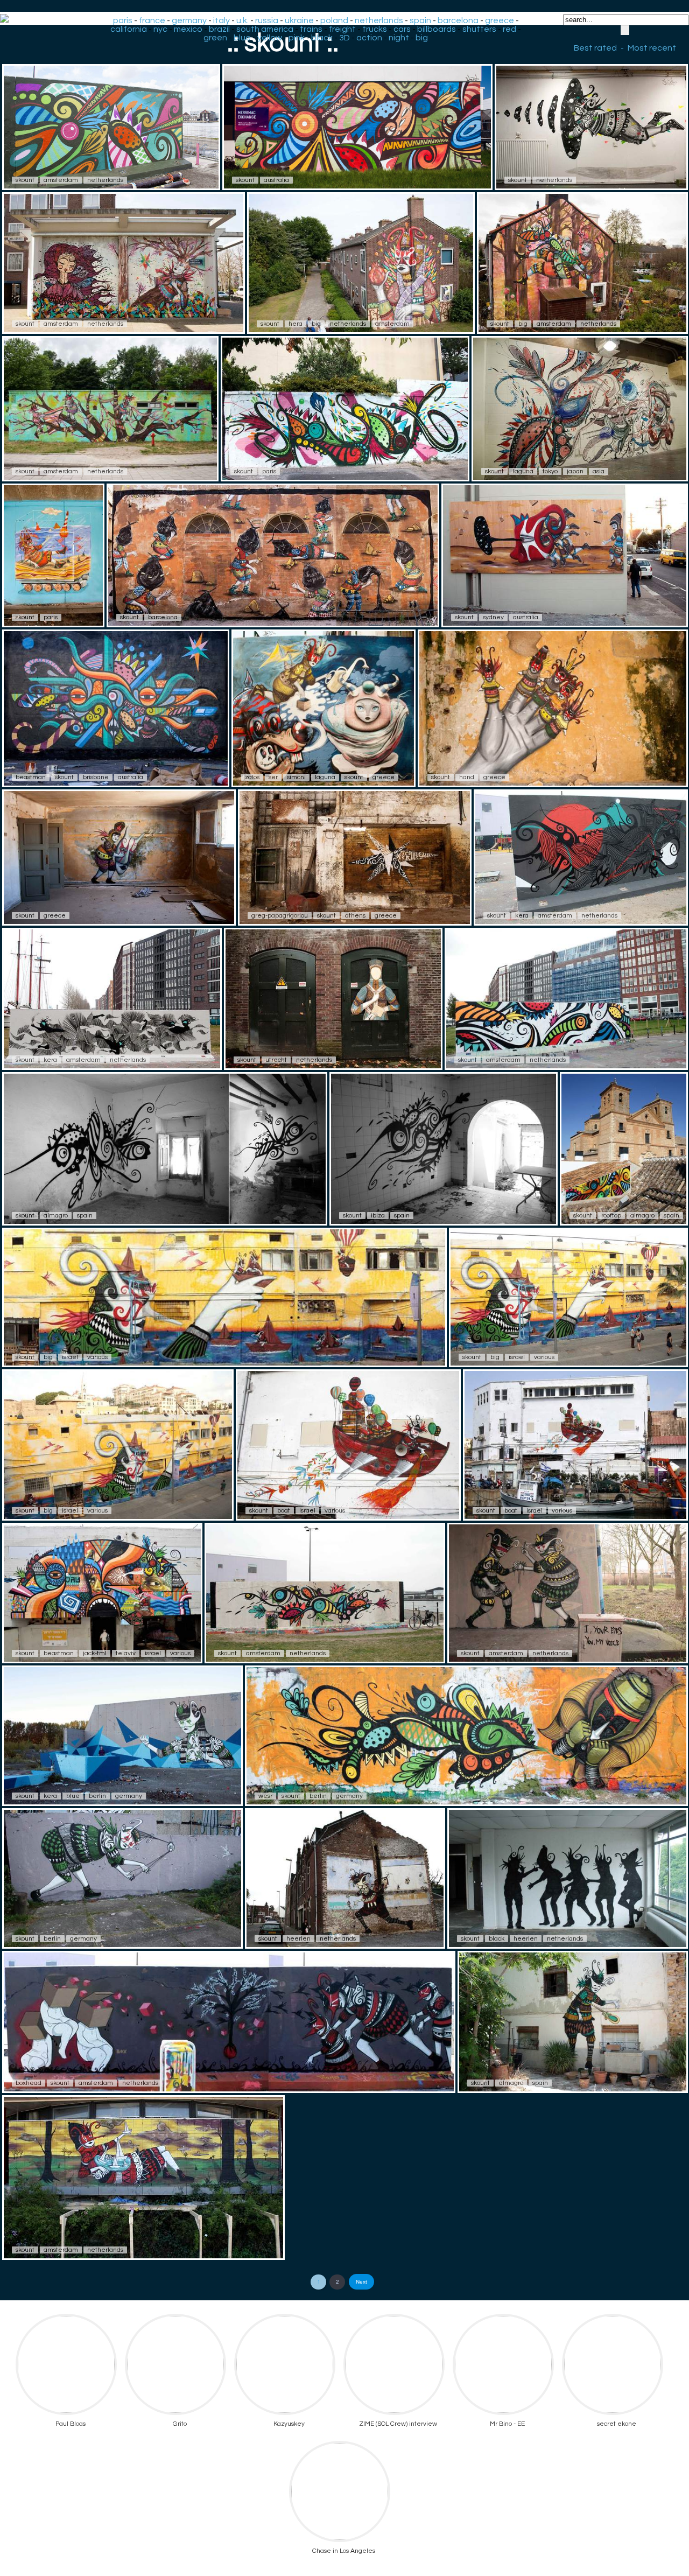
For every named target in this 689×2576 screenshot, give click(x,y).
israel (70, 1357)
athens (355, 916)
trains (311, 29)
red (509, 29)
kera (522, 916)
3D (344, 38)
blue (242, 38)
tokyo (550, 471)
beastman (31, 777)
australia (276, 180)
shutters (479, 29)
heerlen (298, 1939)
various (97, 1357)
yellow (270, 38)
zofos (252, 777)
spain (420, 20)
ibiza (378, 1216)
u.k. (242, 20)
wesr (265, 1796)
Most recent (652, 48)
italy (222, 20)
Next (361, 2282)
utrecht (276, 1060)
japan (575, 471)
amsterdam (61, 180)
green (215, 38)
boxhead (29, 2083)
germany (189, 20)
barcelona (458, 20)
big (422, 38)
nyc (160, 29)
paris (123, 20)
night (399, 38)
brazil (219, 29)
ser (273, 777)
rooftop (611, 1216)
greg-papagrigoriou (280, 916)
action (369, 38)
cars (402, 29)
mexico (188, 29)
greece (500, 20)
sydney (493, 617)
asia (599, 471)
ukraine (299, 20)
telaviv (126, 1653)
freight (342, 29)
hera (296, 324)
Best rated (595, 48)
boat (284, 1511)
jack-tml (95, 1653)
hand (467, 777)
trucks (375, 29)
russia (267, 20)
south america (265, 29)
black (322, 38)
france (152, 20)
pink (297, 38)
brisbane (96, 777)
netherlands (379, 20)
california (129, 29)
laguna (523, 471)
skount (25, 180)
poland (334, 20)
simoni (296, 777)
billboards (437, 29)
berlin (97, 1796)
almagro (56, 1216)
